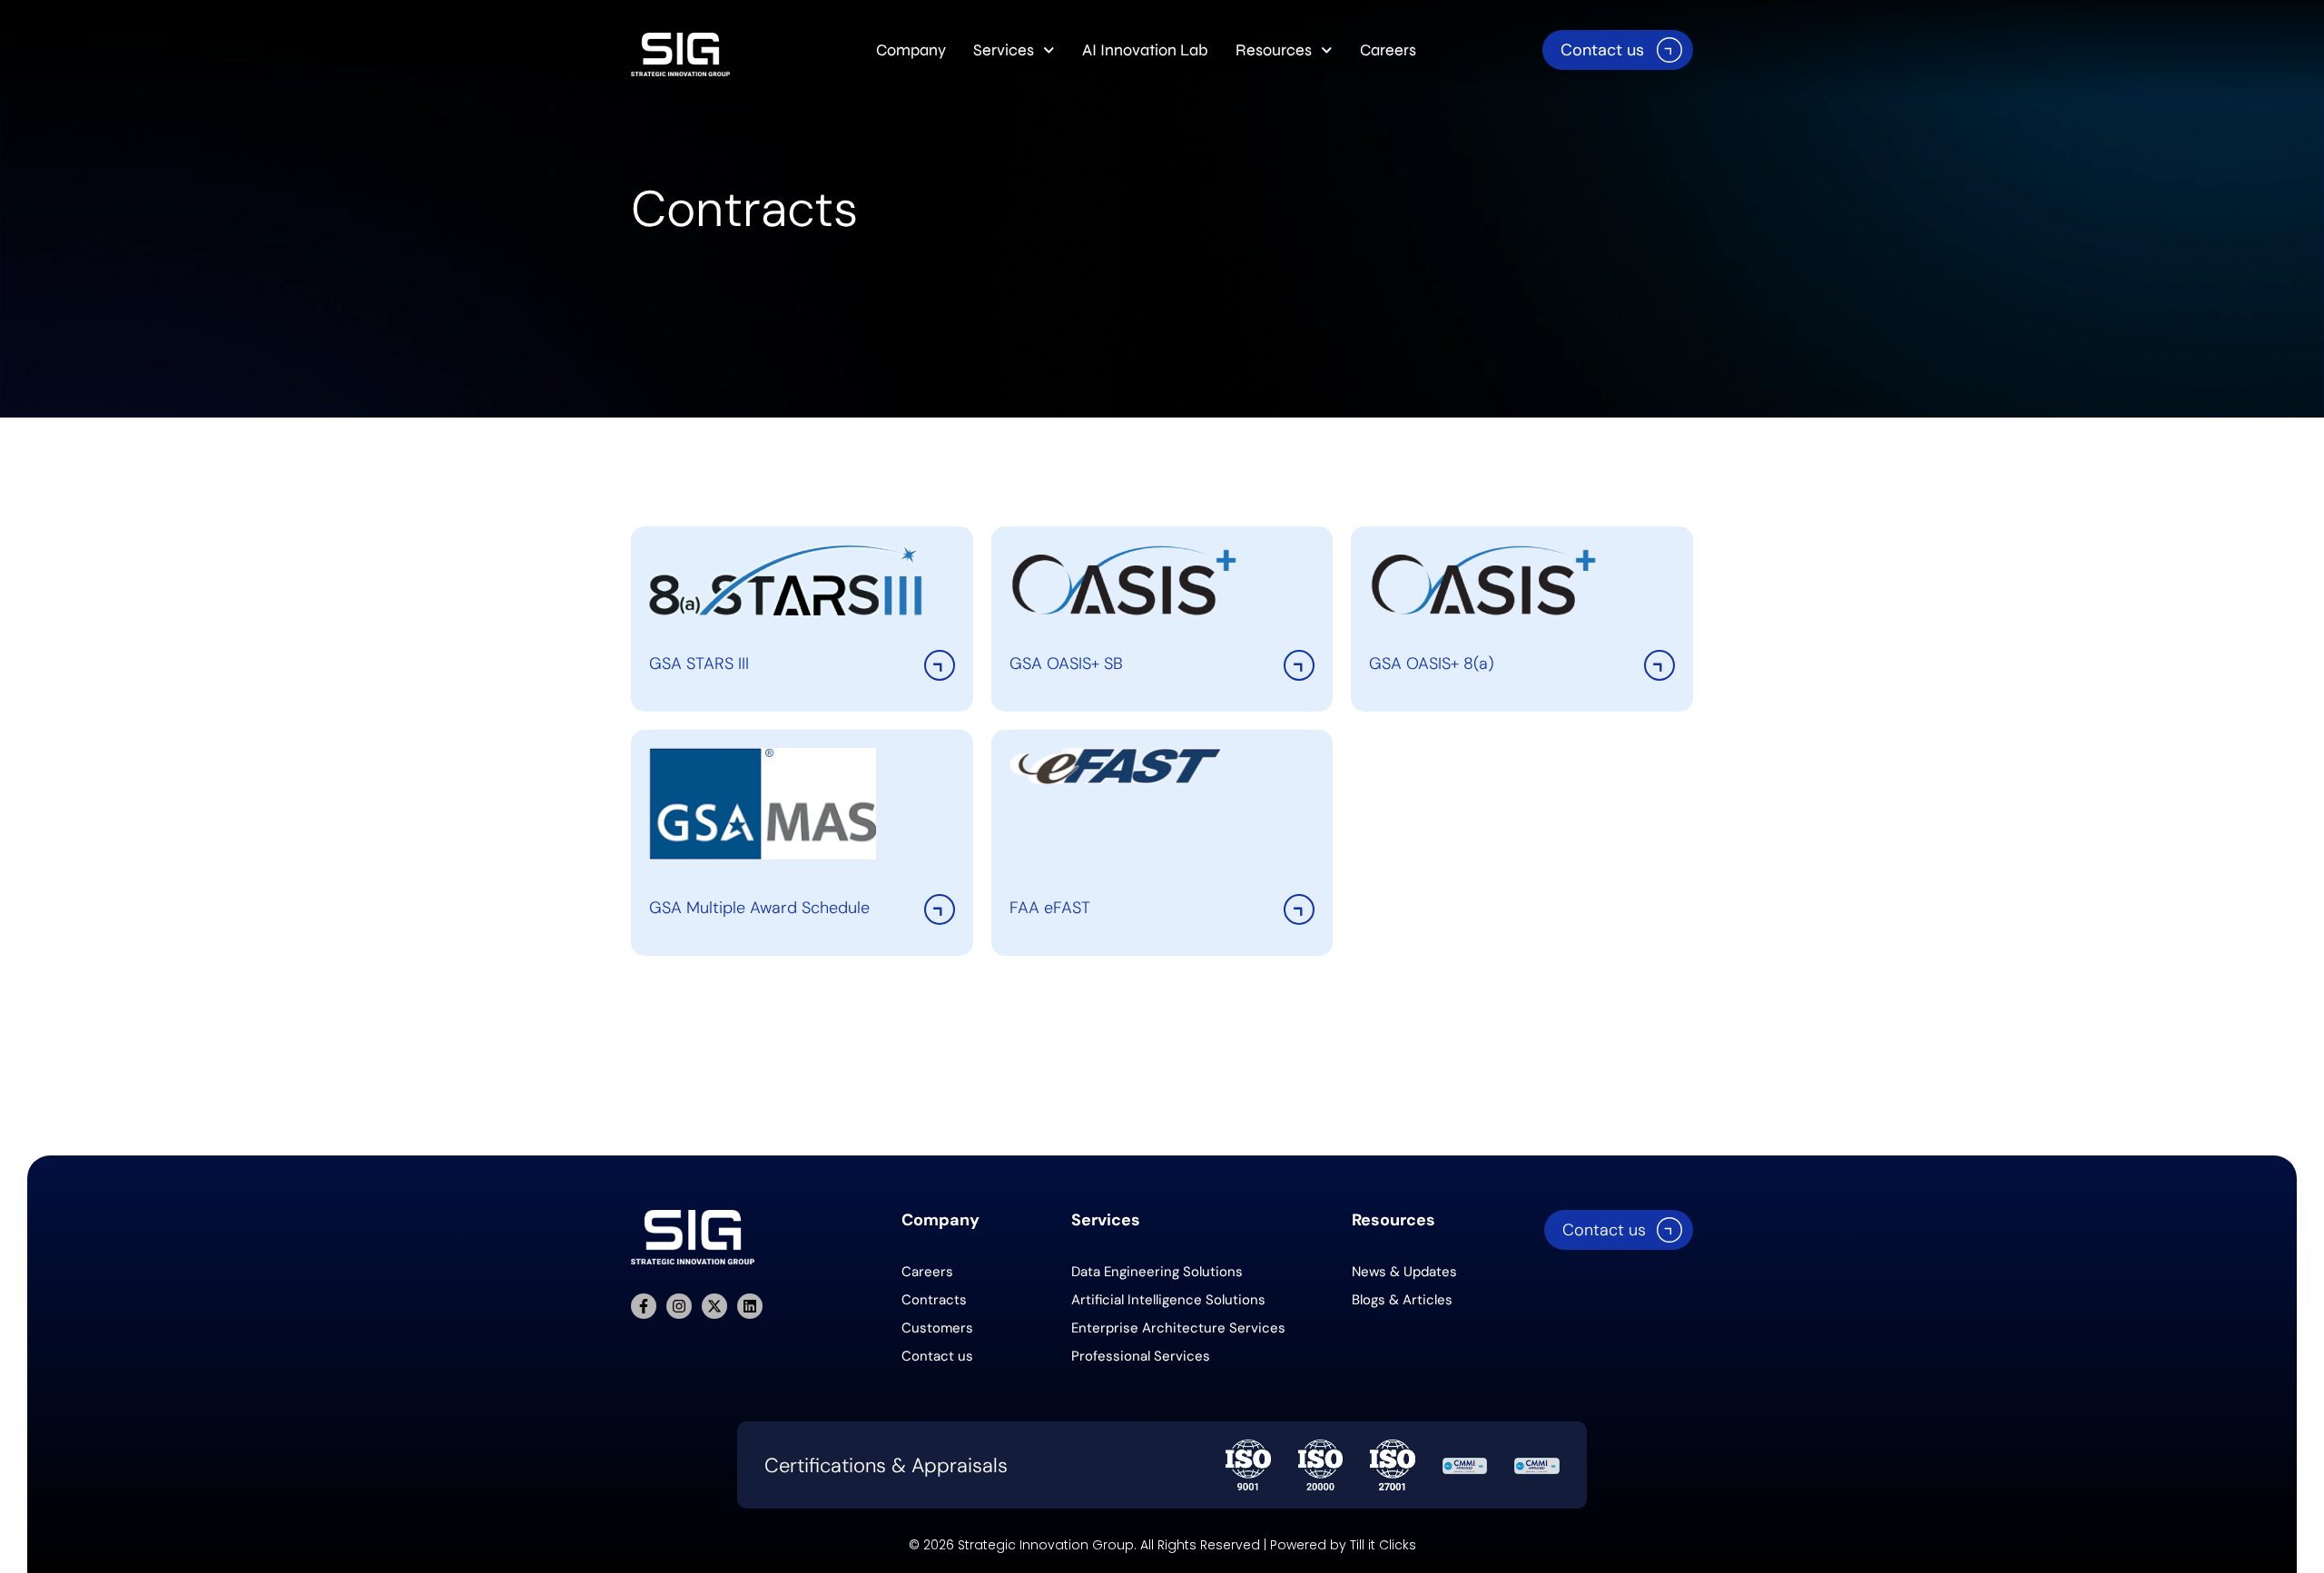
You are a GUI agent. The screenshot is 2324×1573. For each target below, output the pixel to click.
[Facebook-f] (644, 1306)
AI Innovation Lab (1145, 50)
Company (911, 50)
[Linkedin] (750, 1306)
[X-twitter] (714, 1306)
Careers (1388, 50)
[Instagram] (679, 1306)
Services (1004, 50)
